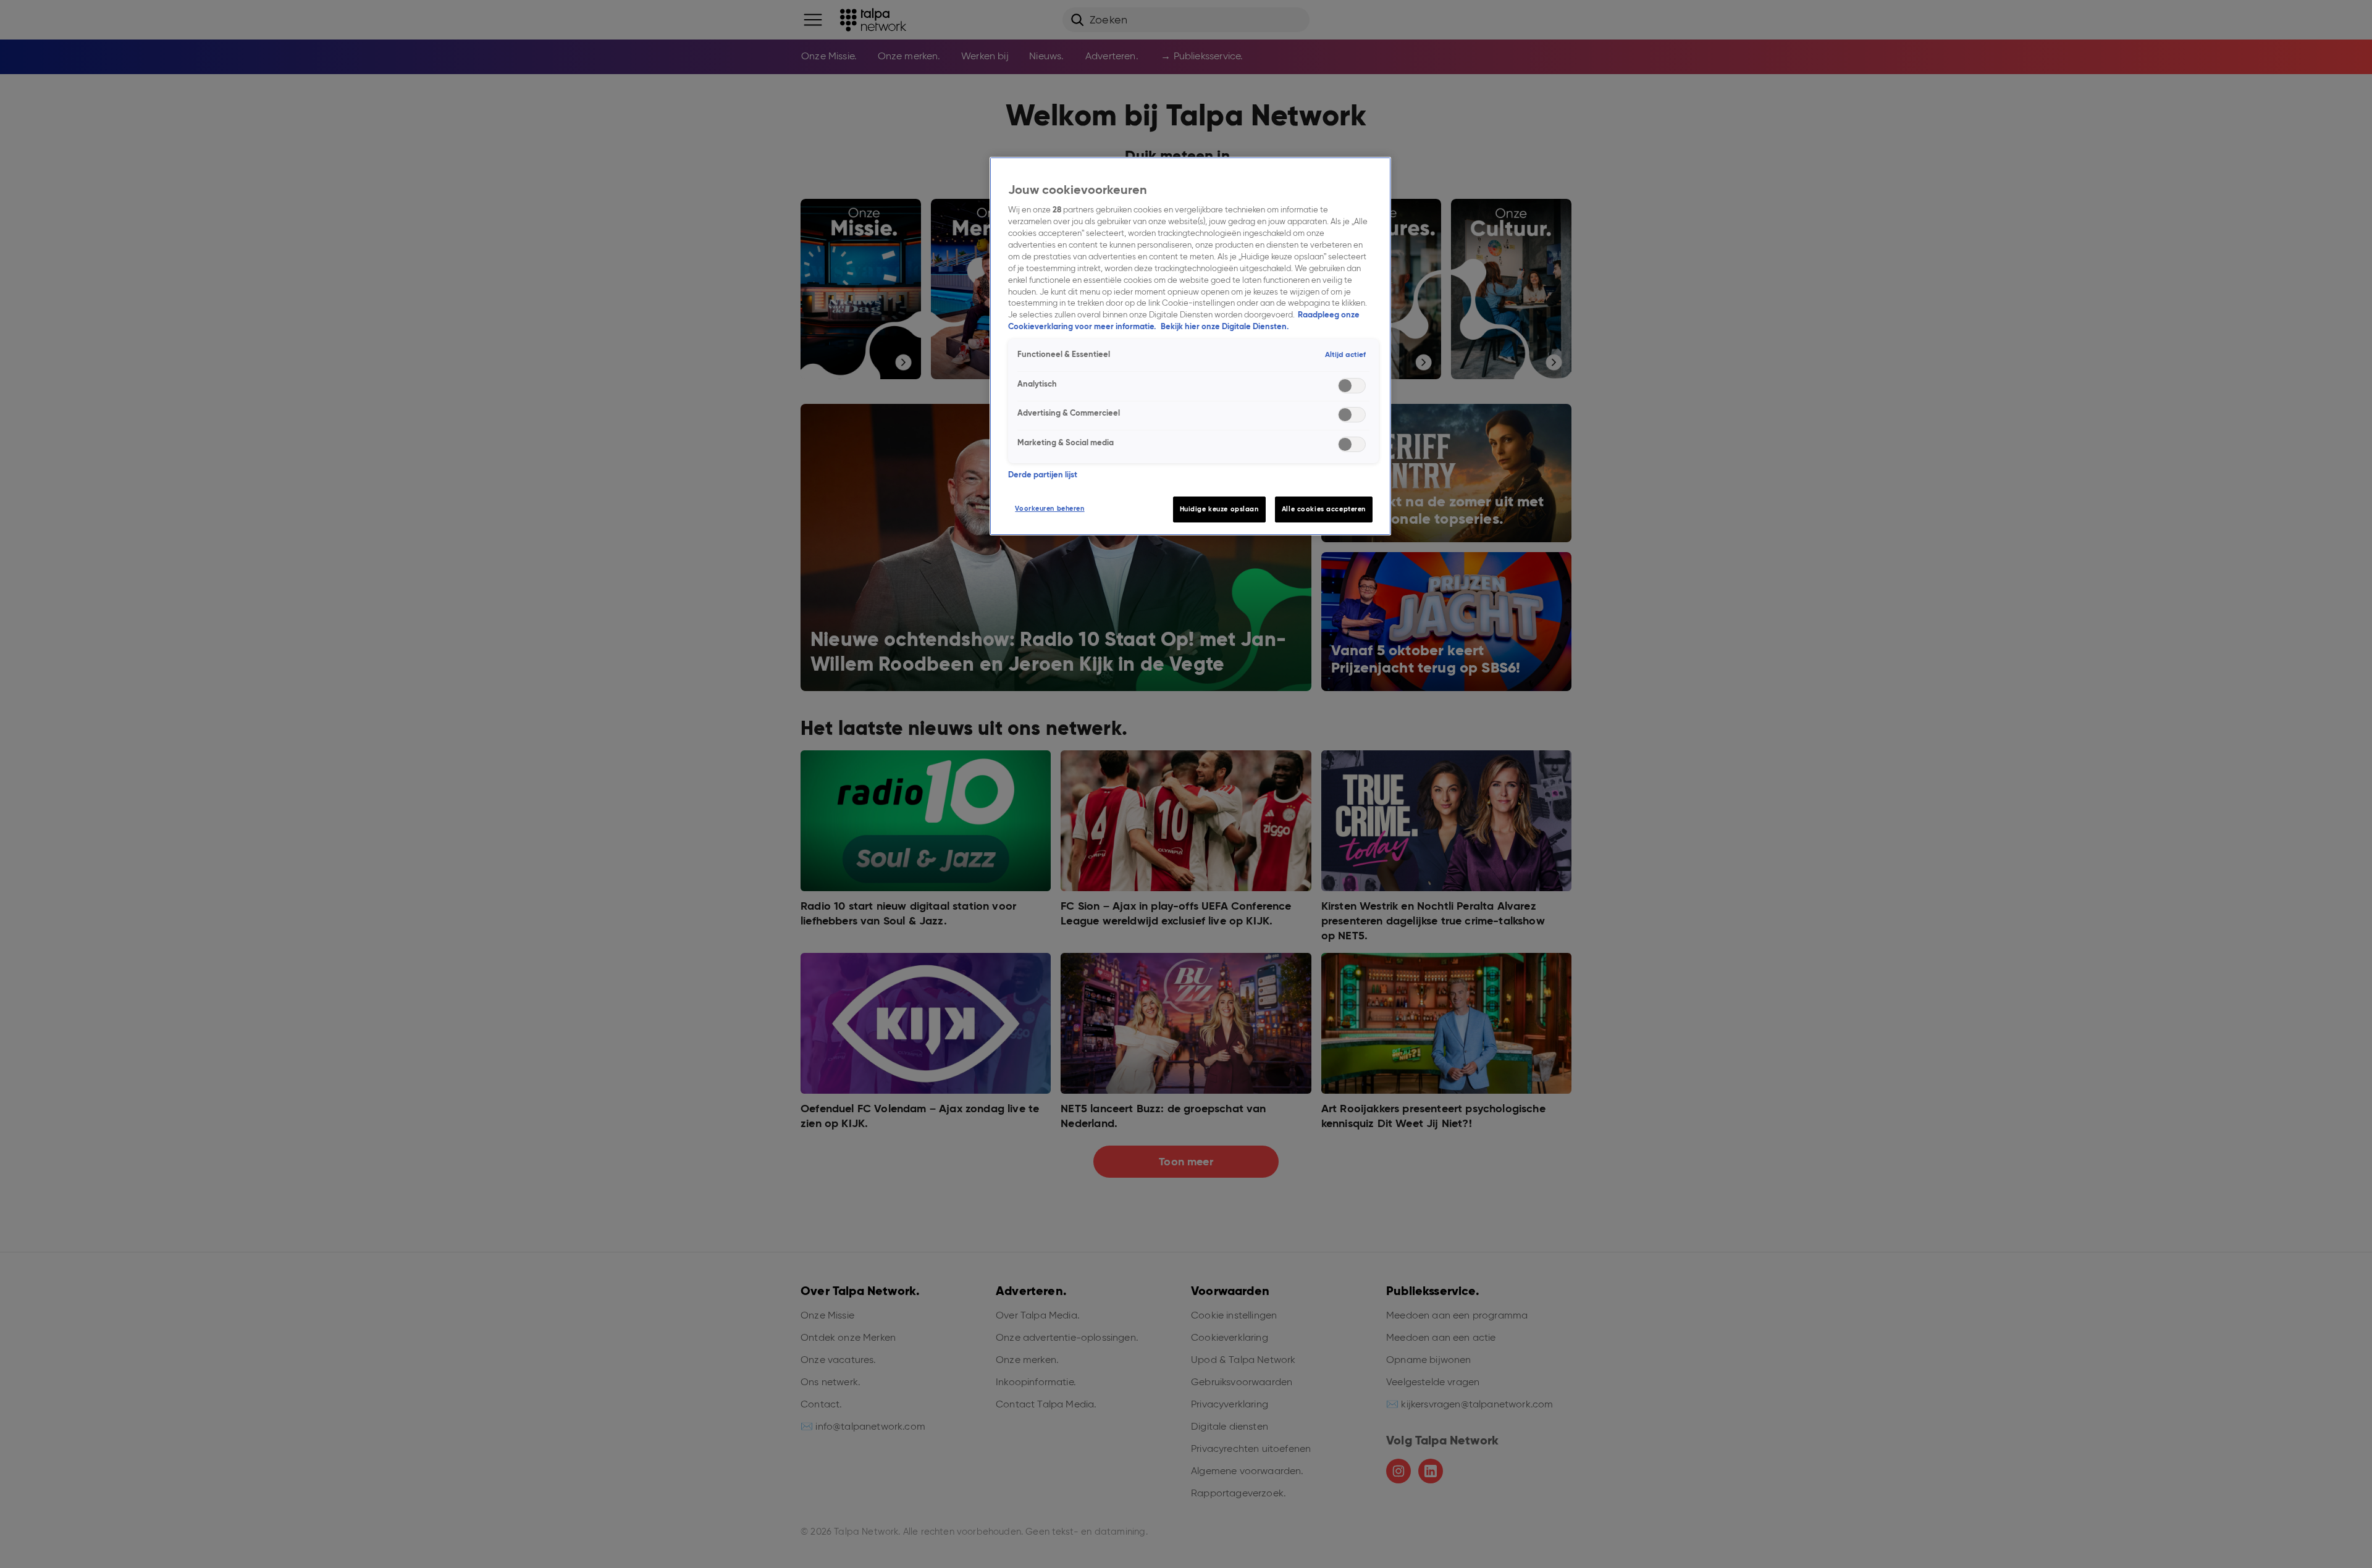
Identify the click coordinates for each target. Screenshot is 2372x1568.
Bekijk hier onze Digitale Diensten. (1225, 326)
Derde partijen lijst (1043, 475)
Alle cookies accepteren (1324, 509)
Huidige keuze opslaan (1219, 509)
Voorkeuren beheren (1049, 508)
